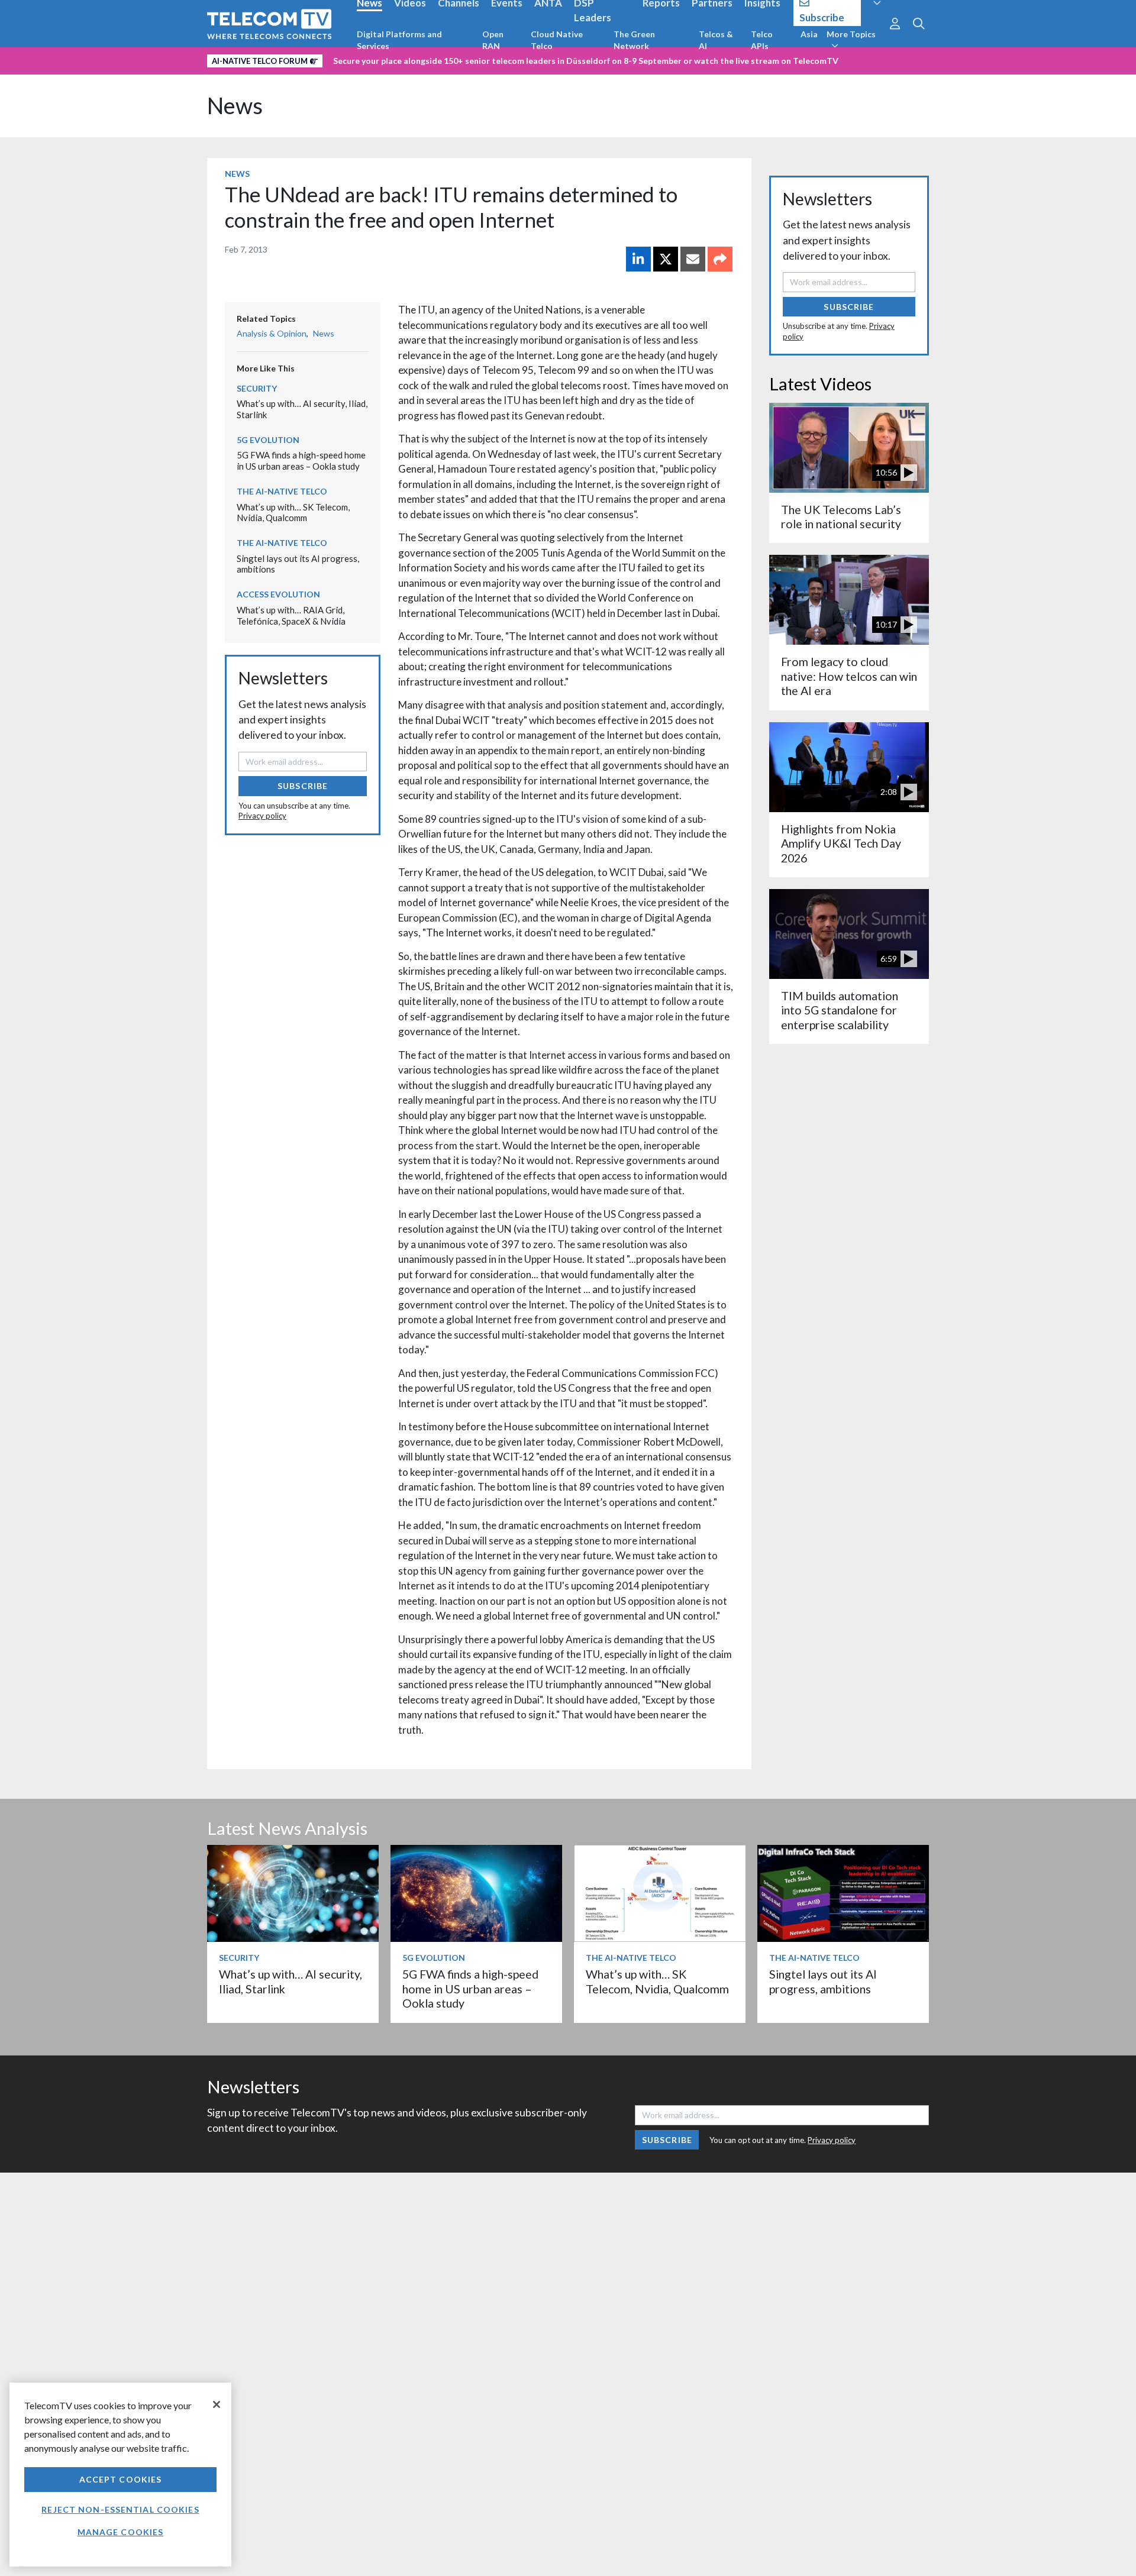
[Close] (217, 2404)
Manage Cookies (121, 2532)
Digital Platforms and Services (399, 40)
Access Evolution (278, 594)
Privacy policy (262, 816)
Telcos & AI (716, 40)
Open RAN (493, 40)
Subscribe (303, 786)
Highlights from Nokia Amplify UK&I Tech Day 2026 (841, 843)
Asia (809, 34)
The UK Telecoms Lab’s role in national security (841, 517)
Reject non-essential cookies (120, 2509)
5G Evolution (268, 440)
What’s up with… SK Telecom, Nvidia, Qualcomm (293, 513)
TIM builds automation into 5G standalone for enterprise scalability (840, 1010)
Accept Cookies (121, 2479)
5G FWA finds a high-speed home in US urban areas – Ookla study (301, 460)
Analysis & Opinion (272, 333)
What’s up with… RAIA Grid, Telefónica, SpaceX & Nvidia (291, 615)
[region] (120, 2475)
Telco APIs (762, 40)
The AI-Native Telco (282, 491)
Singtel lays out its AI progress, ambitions (823, 1981)
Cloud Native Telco (557, 40)
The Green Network (634, 40)
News (235, 106)
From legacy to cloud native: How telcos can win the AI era (849, 676)
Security (257, 388)
